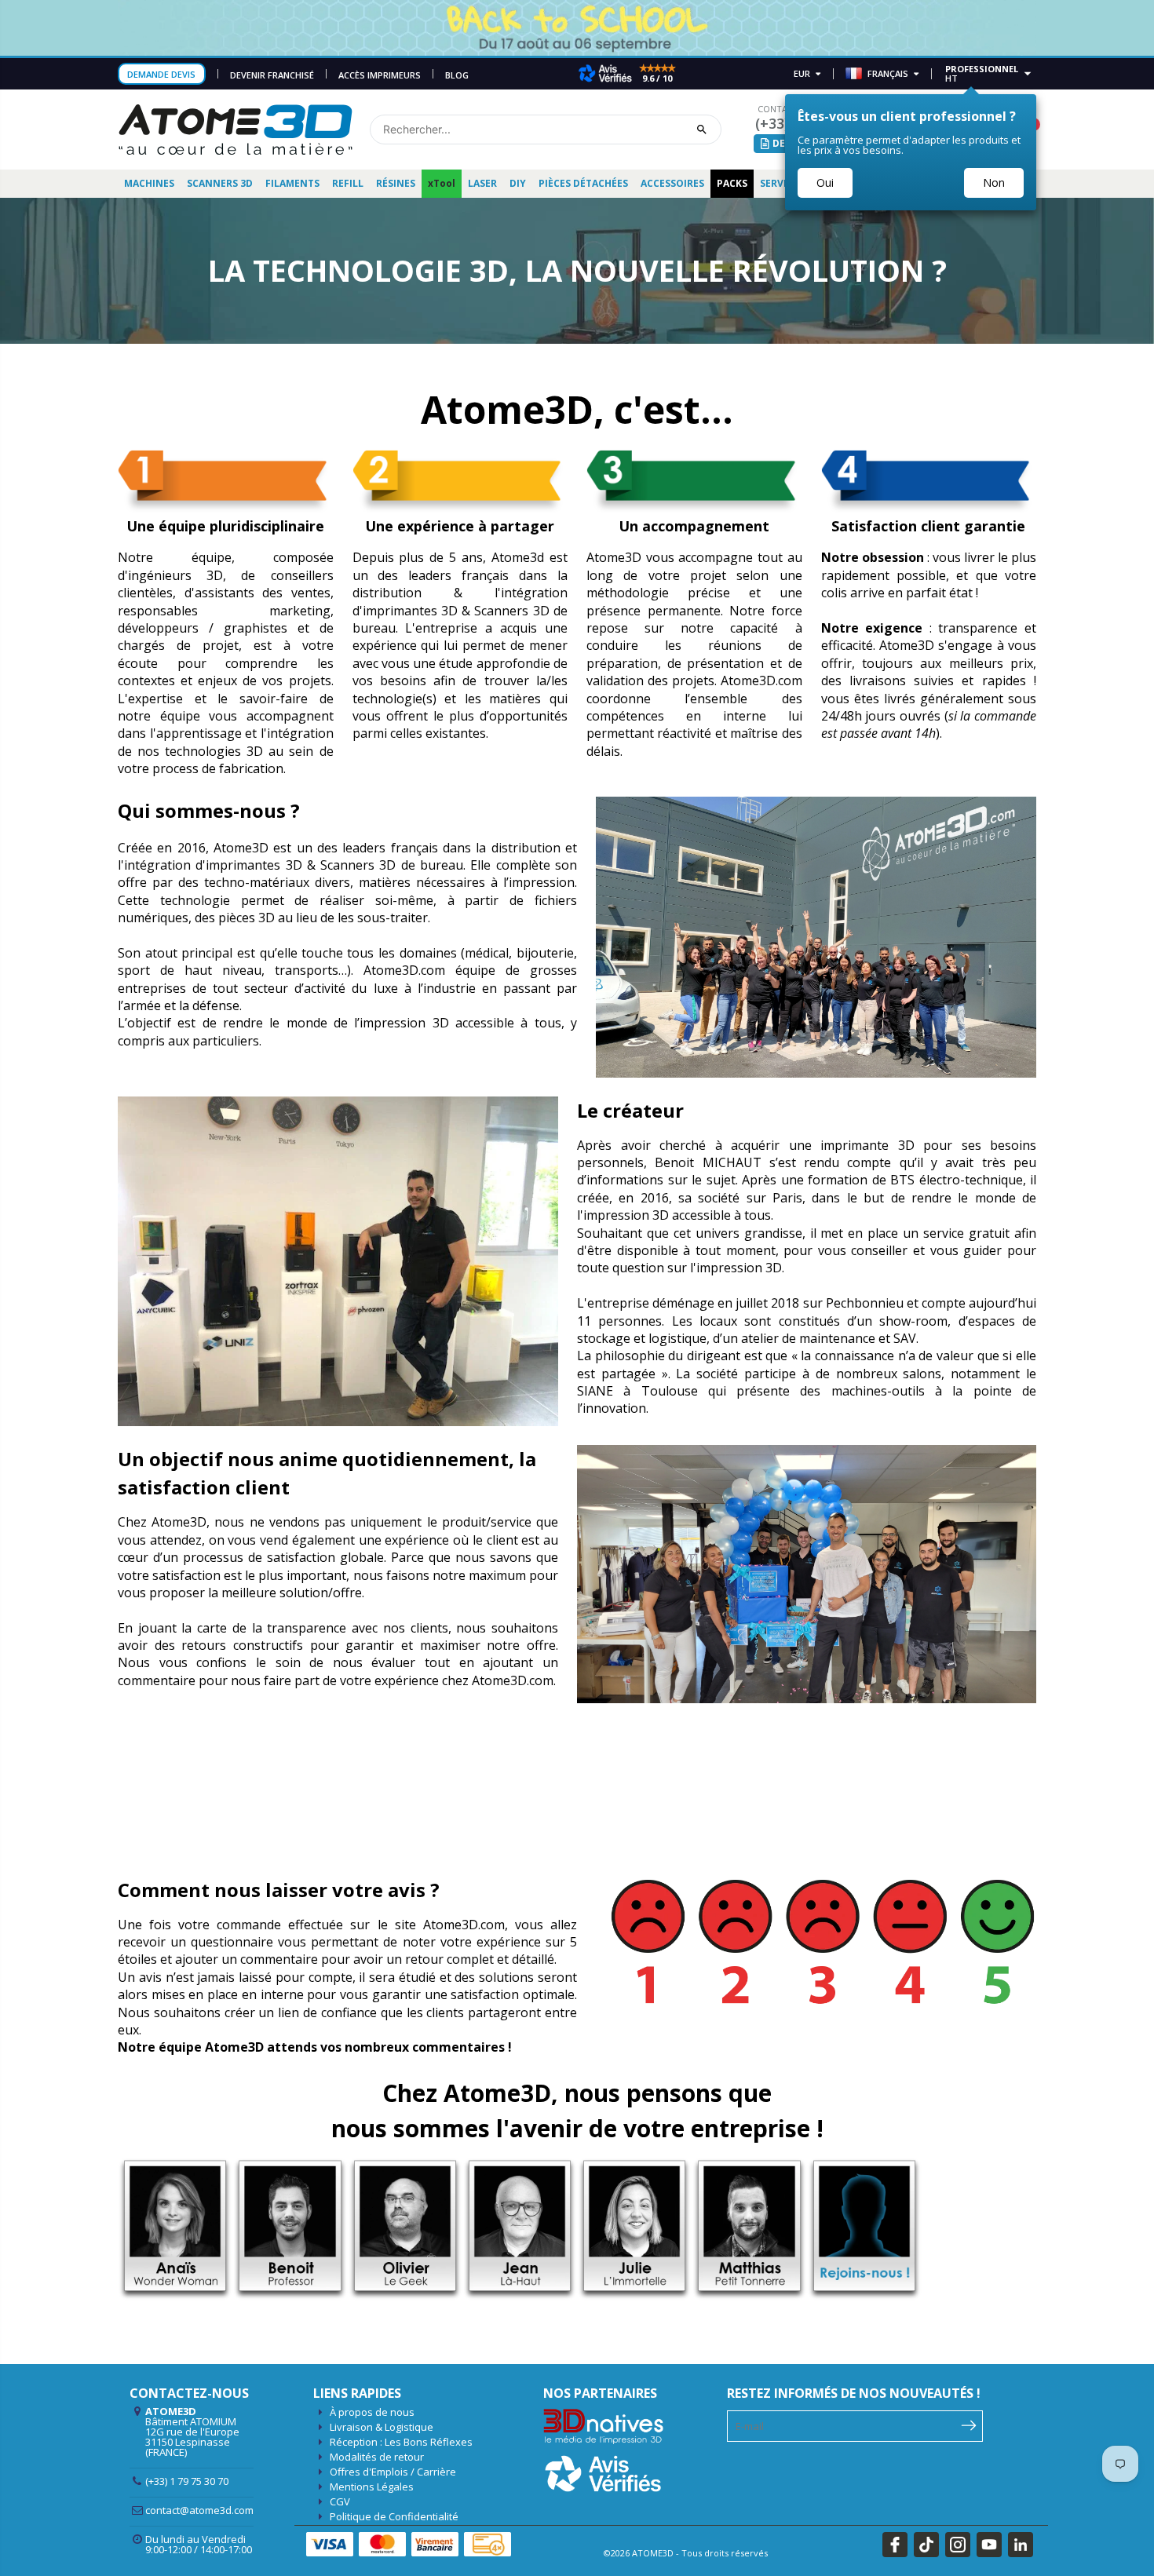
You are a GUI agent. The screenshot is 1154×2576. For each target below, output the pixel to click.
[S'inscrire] (969, 2425)
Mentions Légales (372, 2487)
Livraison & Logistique (382, 2427)
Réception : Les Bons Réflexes (401, 2442)
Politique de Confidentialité (394, 2516)
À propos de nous (372, 2412)
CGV (340, 2501)
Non (994, 182)
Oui (825, 182)
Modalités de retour (377, 2457)
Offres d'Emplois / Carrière (393, 2472)
